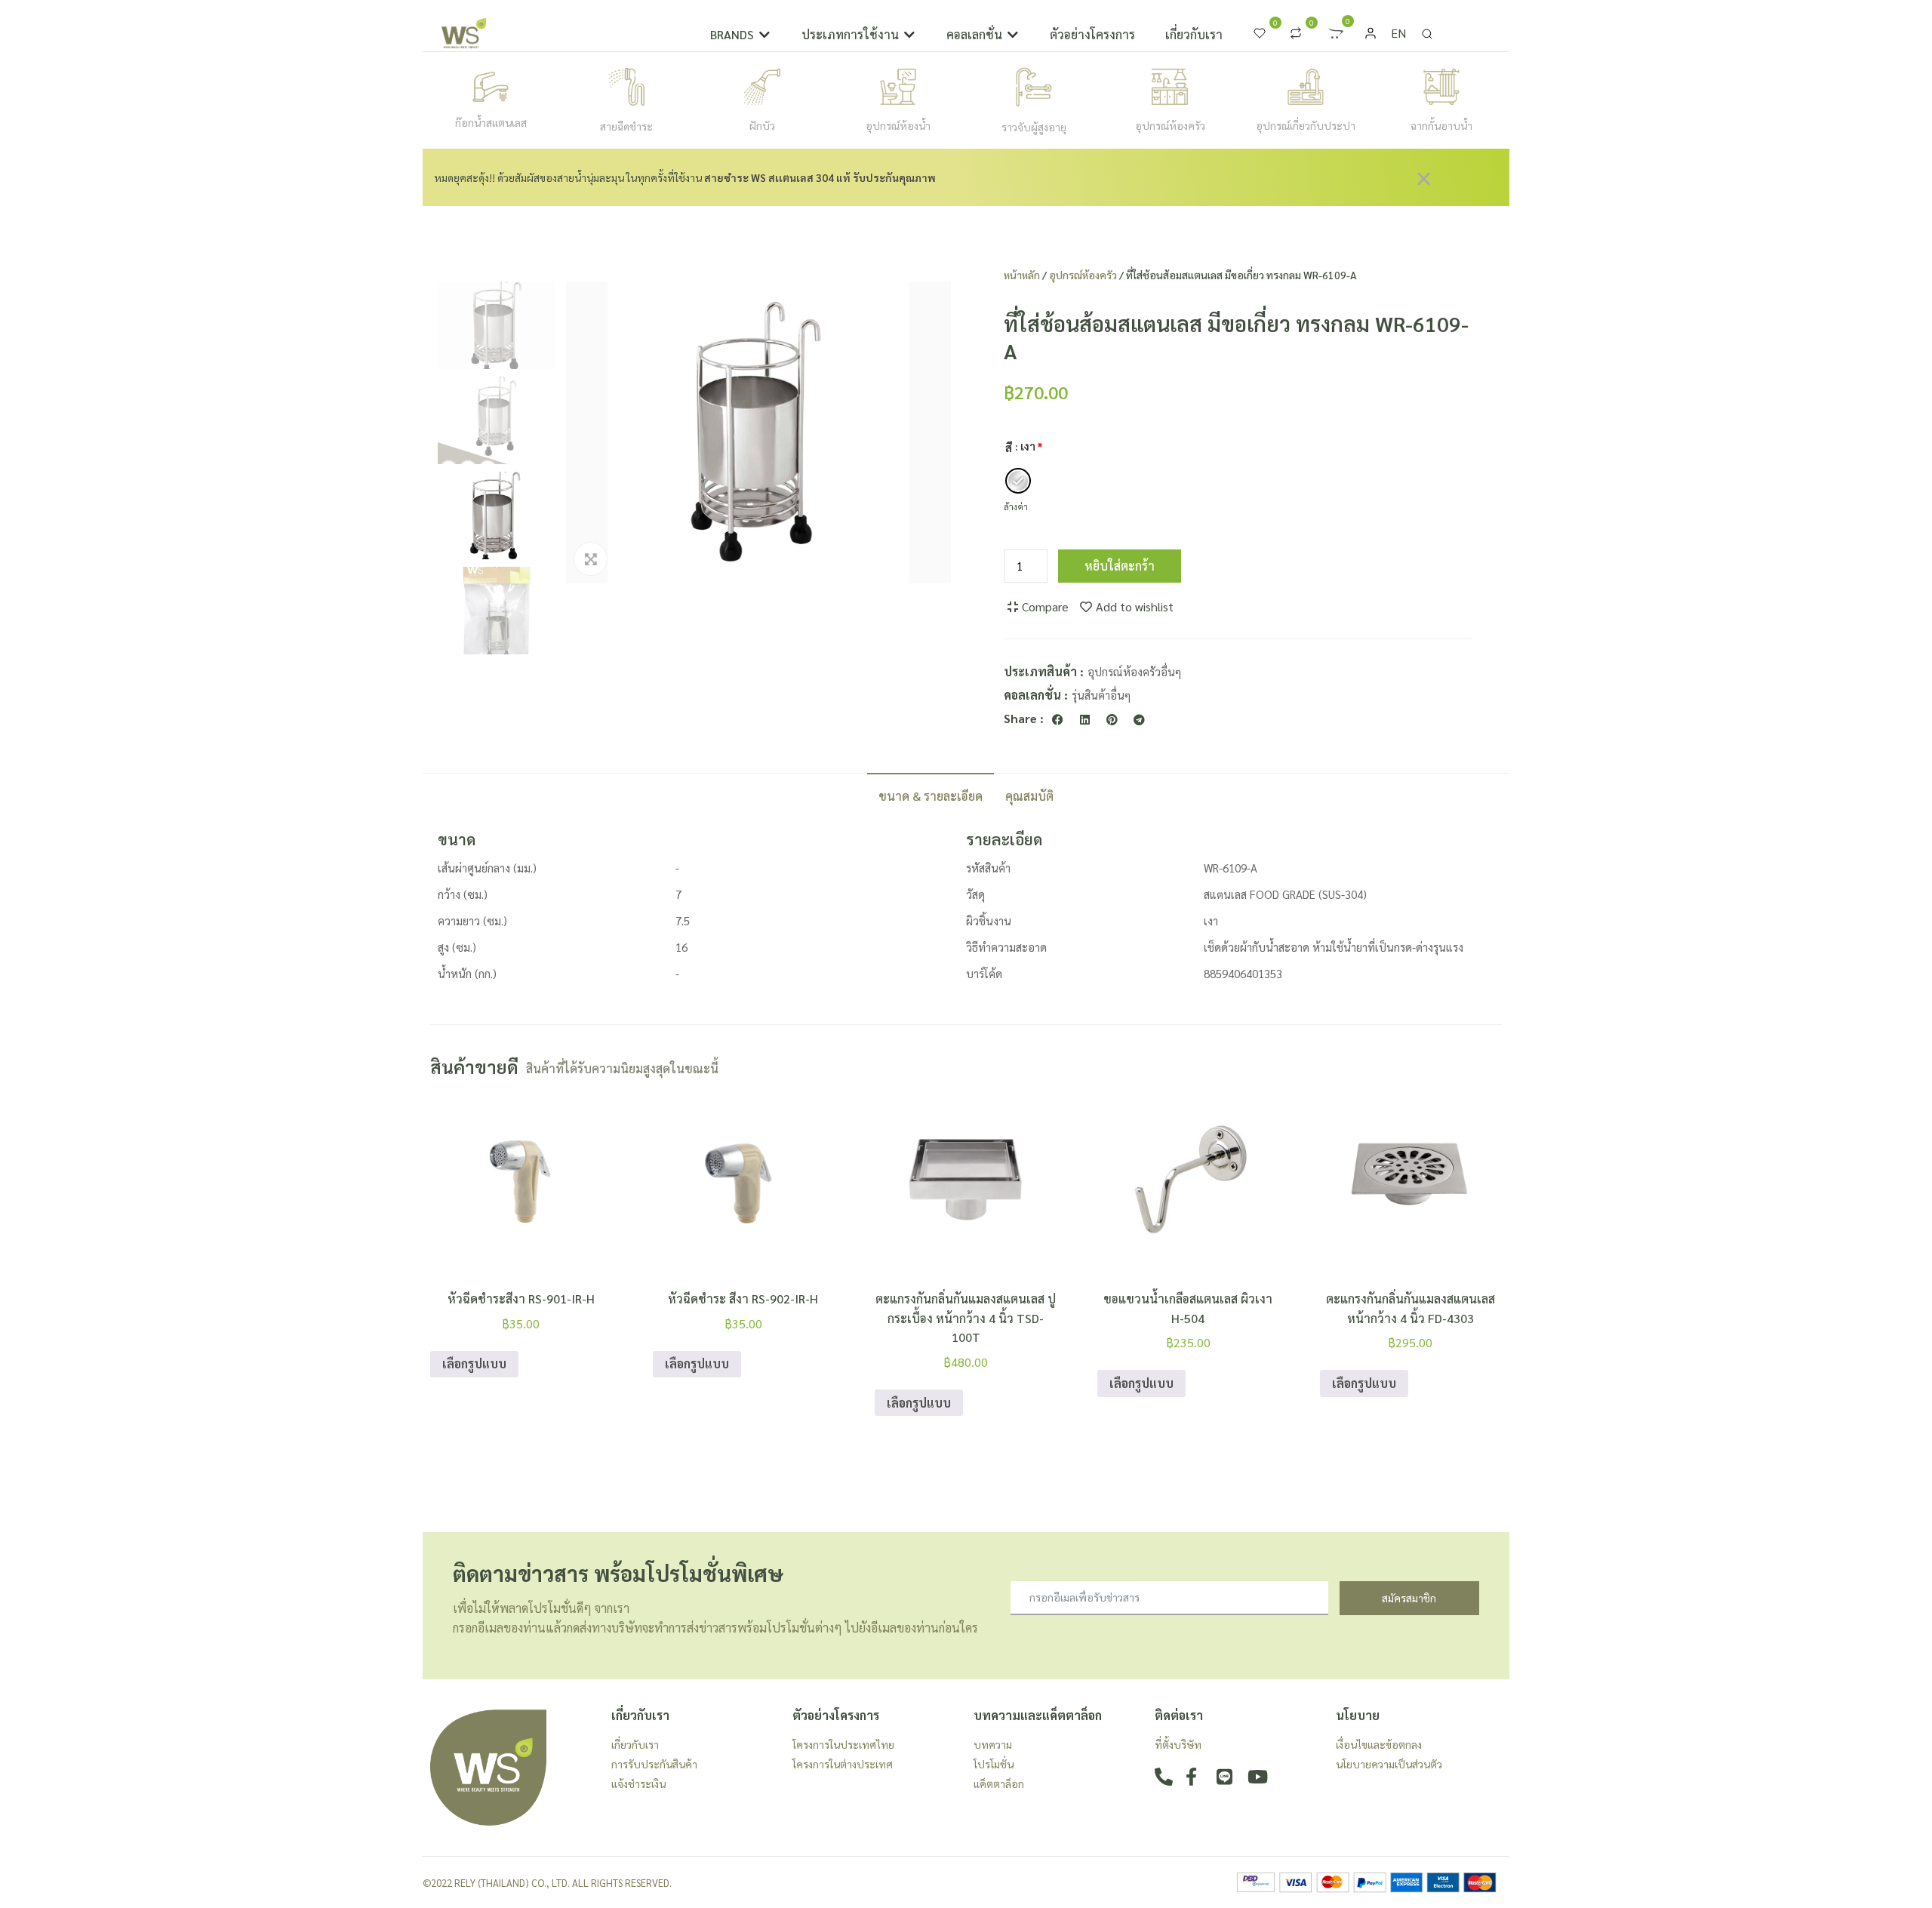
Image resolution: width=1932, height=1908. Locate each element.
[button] (741, 35)
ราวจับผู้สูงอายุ (1034, 127)
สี (1009, 448)
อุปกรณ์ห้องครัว (1170, 125)
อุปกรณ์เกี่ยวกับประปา (1306, 125)
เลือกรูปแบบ (474, 1363)
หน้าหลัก (1022, 275)
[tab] (931, 795)
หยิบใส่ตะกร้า (1120, 566)
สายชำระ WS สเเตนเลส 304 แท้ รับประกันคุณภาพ (820, 177)
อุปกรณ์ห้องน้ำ (898, 125)
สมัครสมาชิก (1409, 1598)
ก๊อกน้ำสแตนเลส (491, 122)
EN (1398, 33)
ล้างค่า (1016, 506)
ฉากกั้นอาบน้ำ (1441, 125)
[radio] (1018, 481)
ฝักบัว (762, 125)
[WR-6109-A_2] (758, 432)
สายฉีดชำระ (626, 126)
